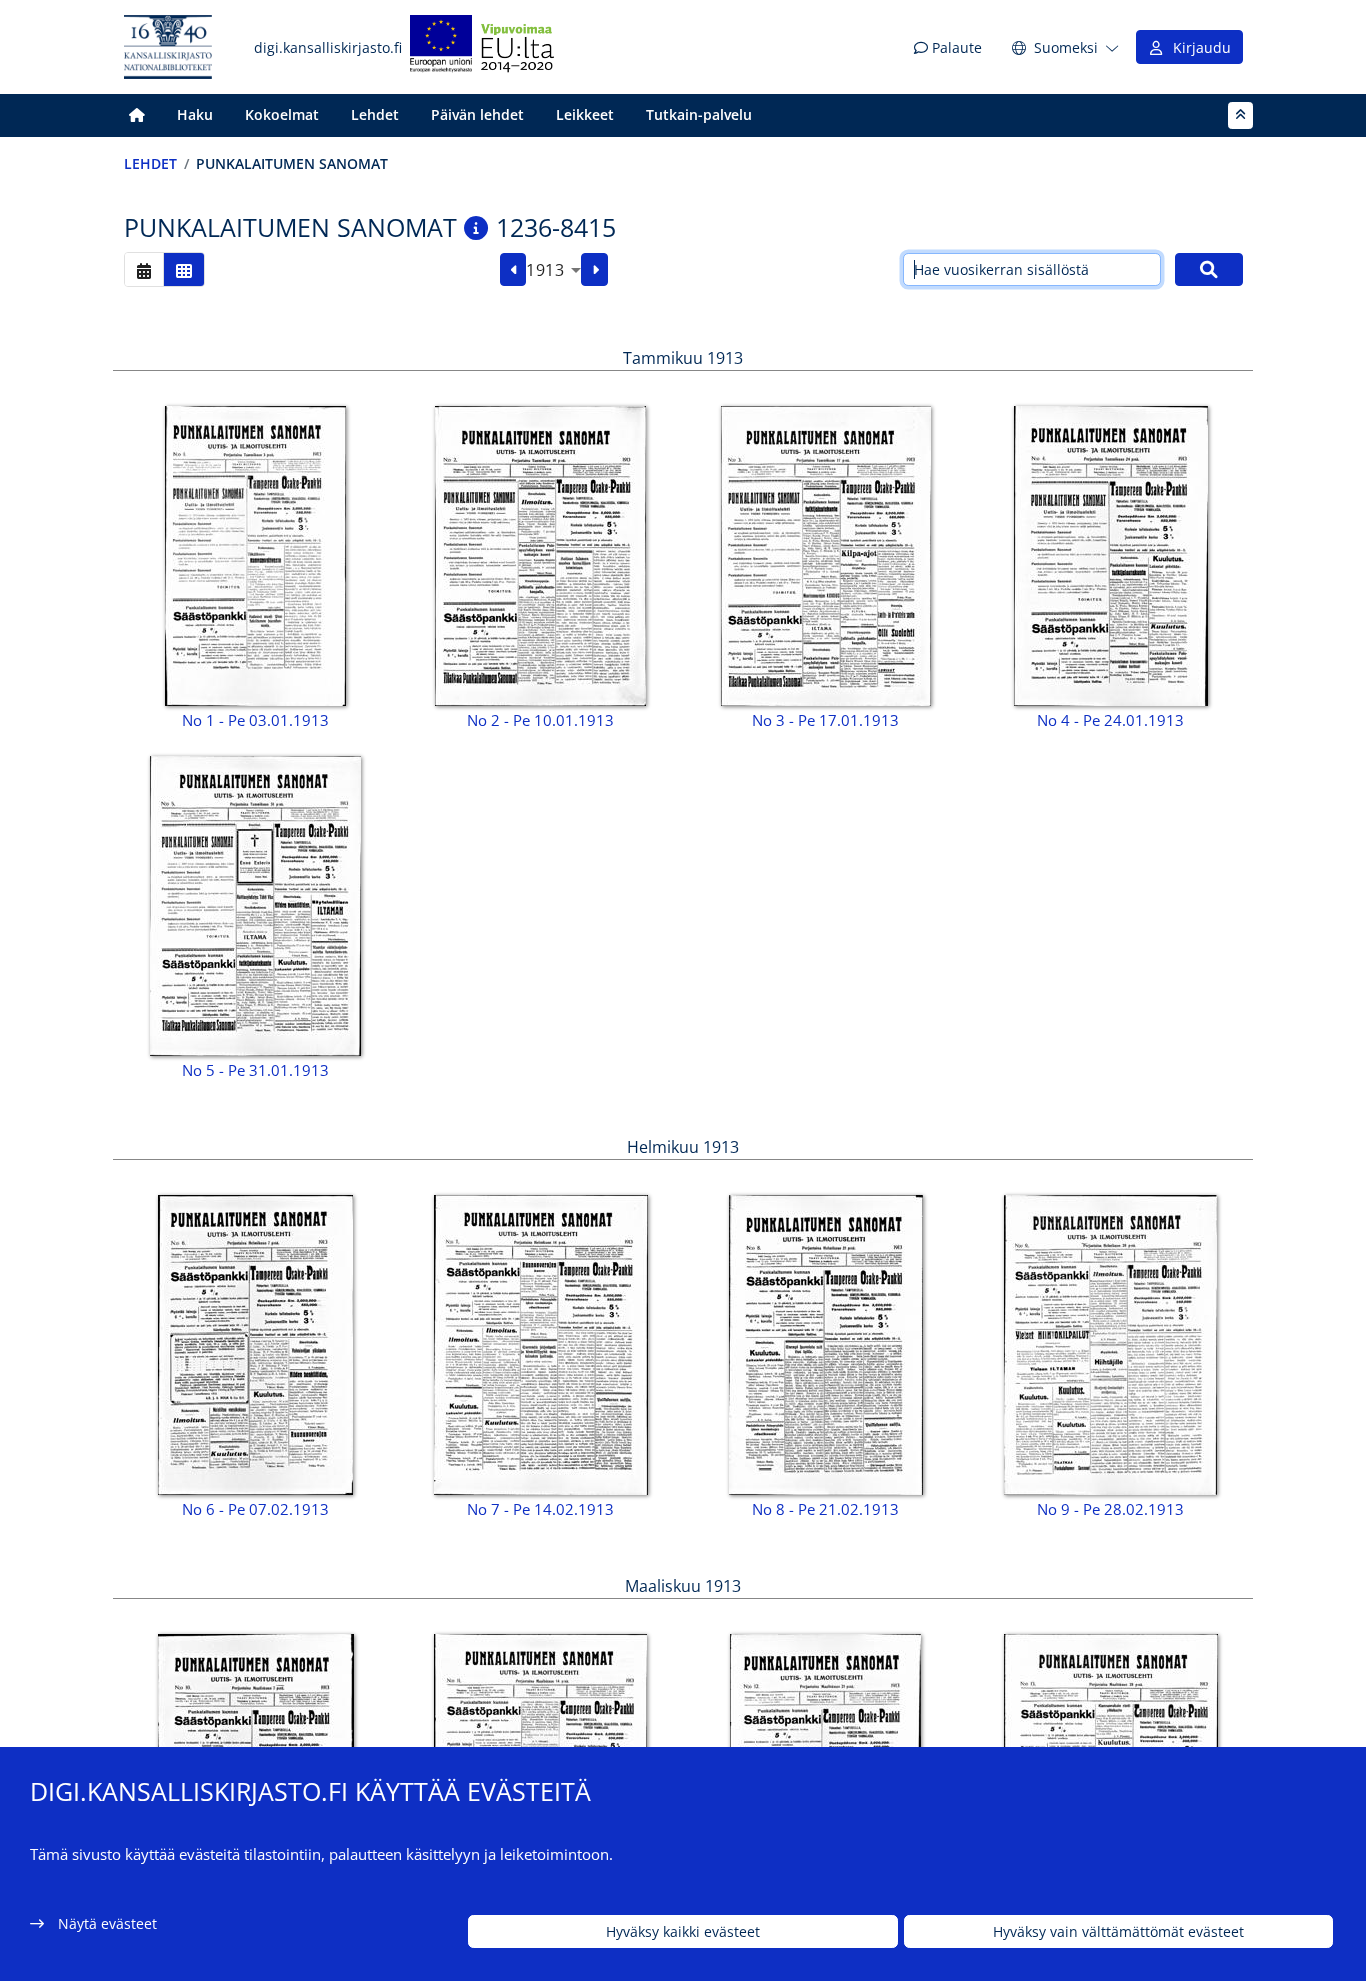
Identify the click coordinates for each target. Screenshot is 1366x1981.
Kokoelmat (282, 114)
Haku (195, 114)
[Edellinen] (513, 270)
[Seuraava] (594, 270)
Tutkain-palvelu (699, 114)
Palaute (955, 47)
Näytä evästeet (107, 1923)
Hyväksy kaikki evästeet (683, 1931)
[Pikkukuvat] (184, 269)
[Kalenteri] (144, 269)
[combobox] (553, 270)
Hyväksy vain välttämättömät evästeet (1118, 1931)
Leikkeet (585, 114)
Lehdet (375, 114)
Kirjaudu (1198, 47)
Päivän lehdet (477, 114)
